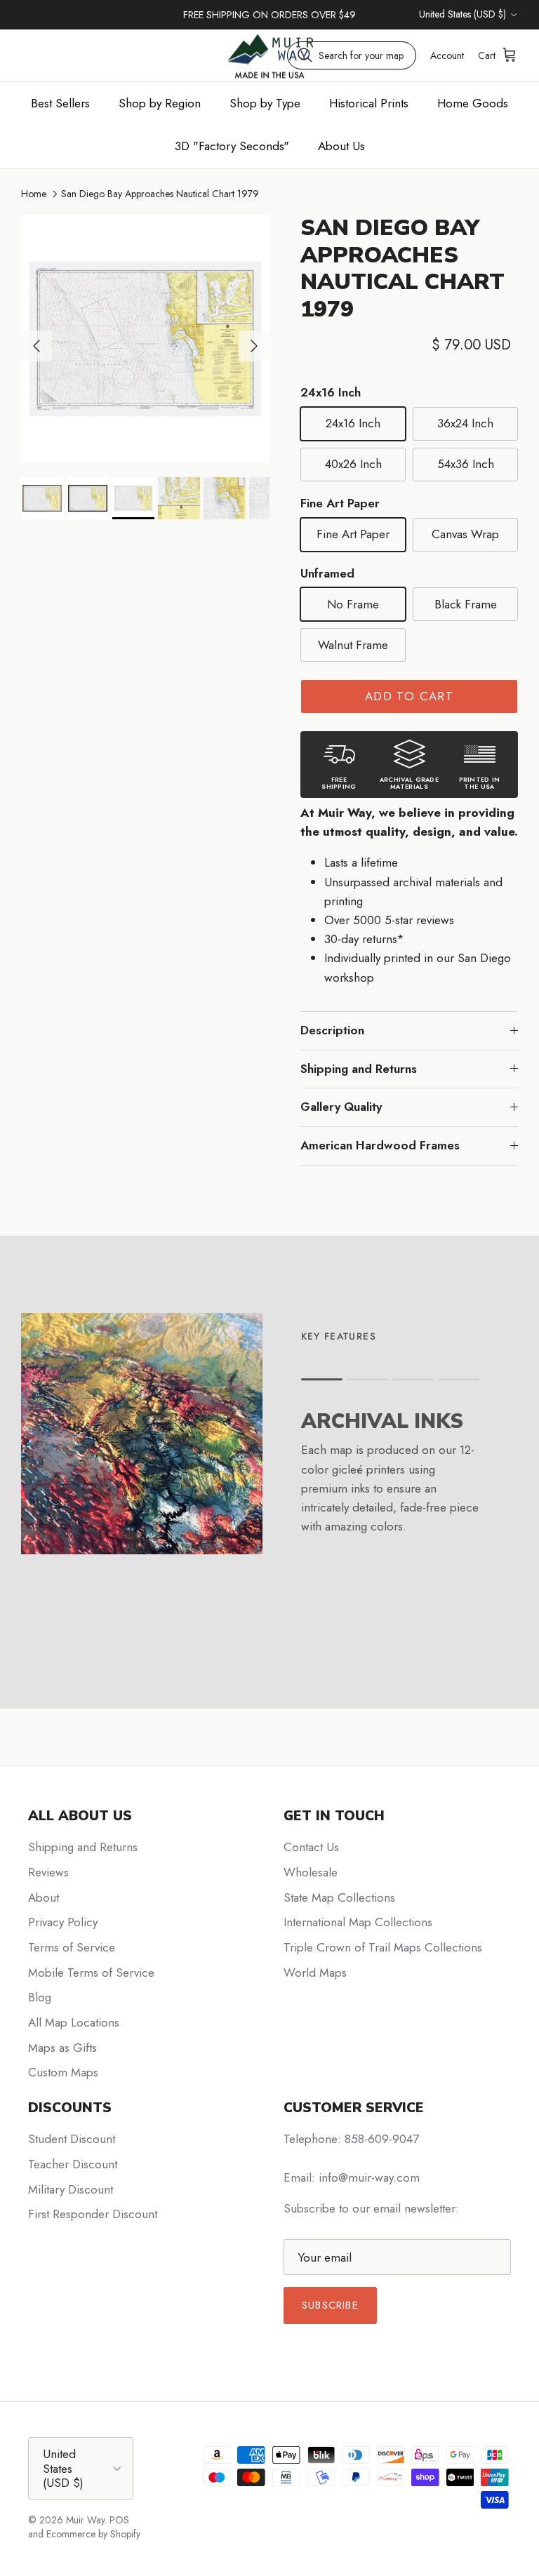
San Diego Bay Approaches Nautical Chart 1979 (160, 194)
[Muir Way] (269, 55)
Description (332, 1030)
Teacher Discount (73, 2164)
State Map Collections (339, 1897)
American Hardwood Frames (380, 1145)
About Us (341, 146)
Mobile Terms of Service (91, 1973)
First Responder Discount (93, 2214)
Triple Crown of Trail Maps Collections (383, 1947)
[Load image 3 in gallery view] (145, 339)
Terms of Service (72, 1947)
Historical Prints (369, 103)
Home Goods (473, 103)
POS (119, 2520)
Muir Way (85, 2520)
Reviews (48, 1872)
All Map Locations (74, 2022)
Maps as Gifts (62, 2048)
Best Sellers (60, 103)
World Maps (315, 1973)
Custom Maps (63, 2072)
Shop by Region (160, 103)
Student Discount (72, 2139)
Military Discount (71, 2189)
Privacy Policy (63, 1922)
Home (34, 194)
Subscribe (330, 2305)
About (44, 1897)
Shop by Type (265, 103)
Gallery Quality (341, 1107)
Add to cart (409, 696)
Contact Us (311, 1847)
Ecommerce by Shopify (93, 2534)
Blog (40, 1997)
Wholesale (311, 1872)
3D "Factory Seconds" (232, 146)
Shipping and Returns (359, 1069)
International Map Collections (358, 1922)
